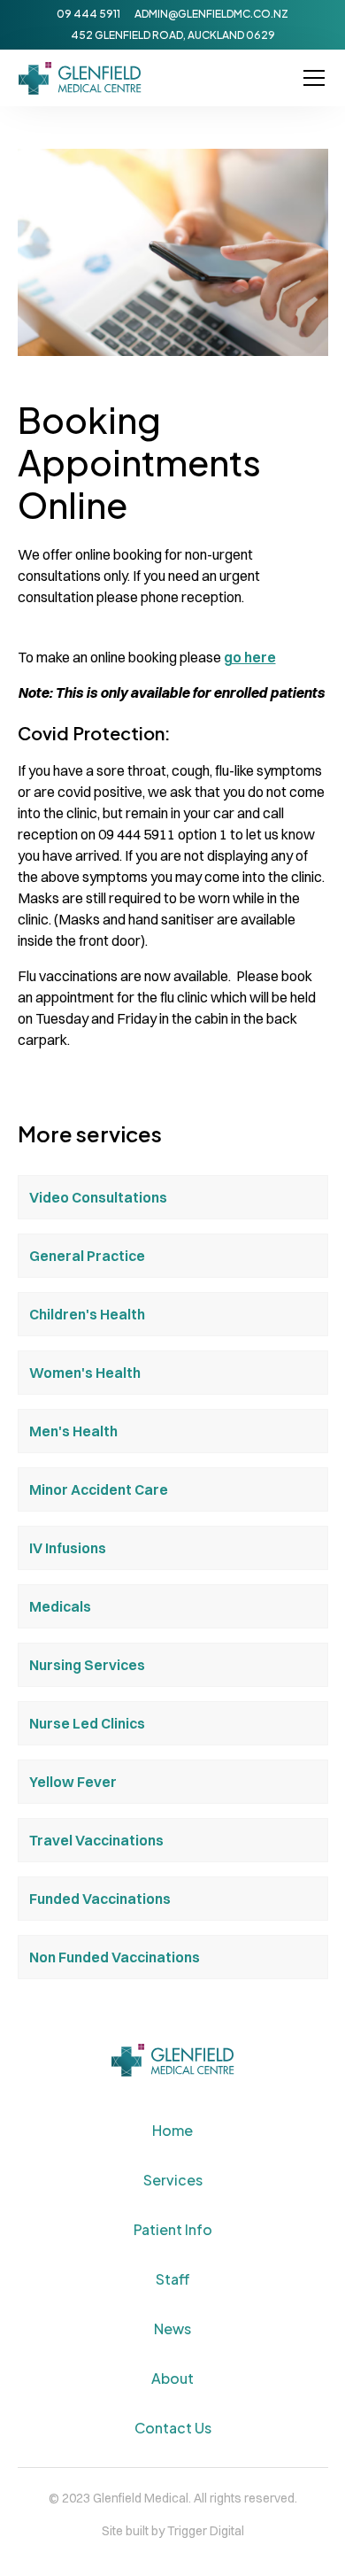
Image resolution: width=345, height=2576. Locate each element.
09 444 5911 (88, 14)
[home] (80, 78)
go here (250, 657)
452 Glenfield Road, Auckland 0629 (173, 35)
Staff (173, 2279)
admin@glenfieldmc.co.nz (211, 14)
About (172, 2378)
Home (172, 2130)
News (172, 2328)
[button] (310, 78)
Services (173, 2180)
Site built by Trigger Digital (173, 2531)
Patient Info (173, 2229)
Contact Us (173, 2428)
